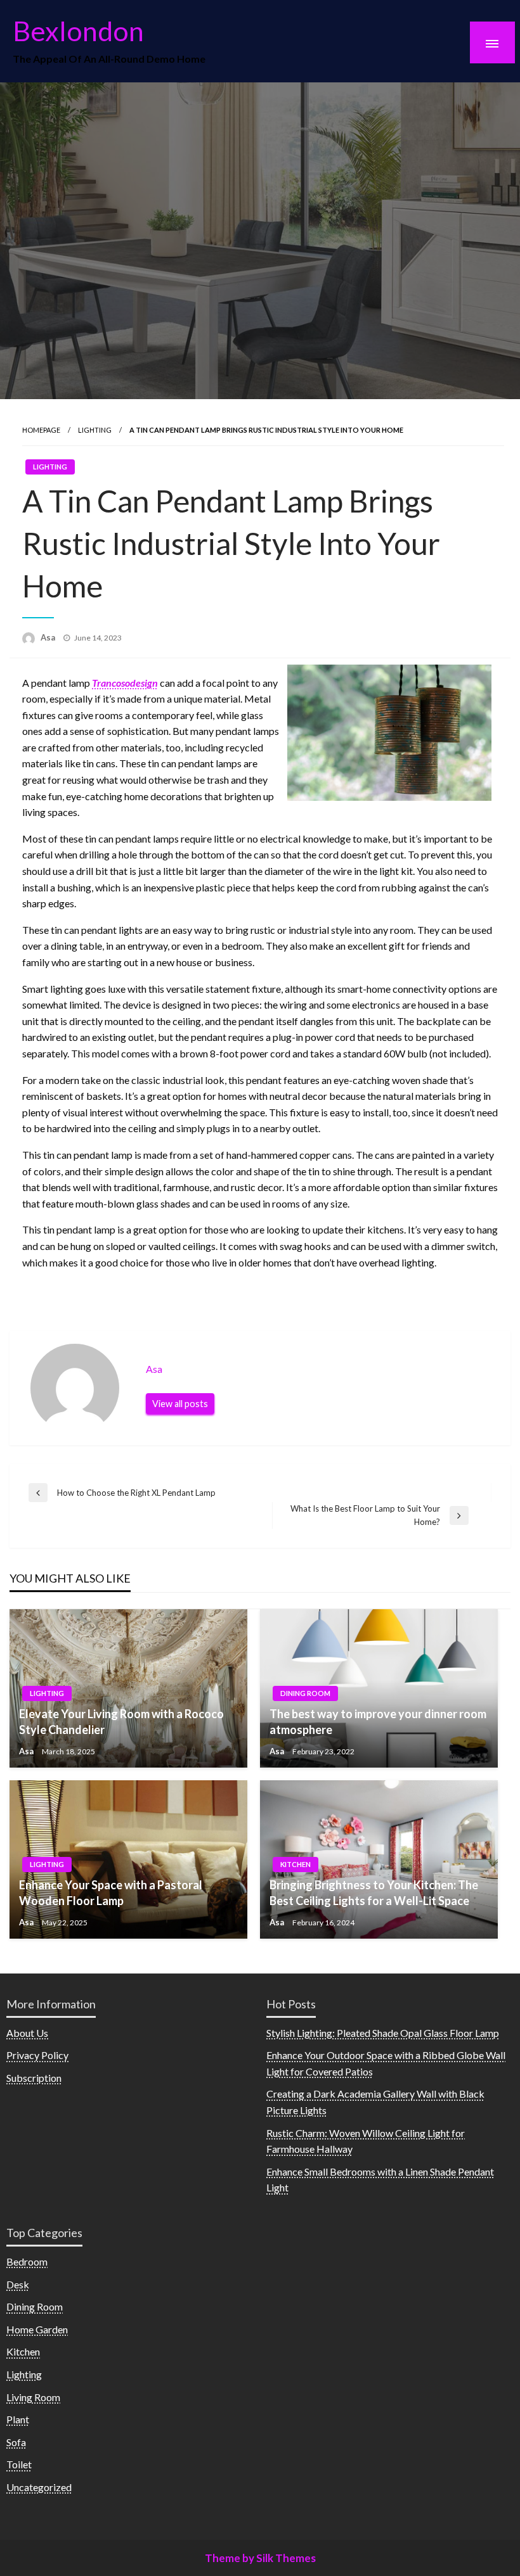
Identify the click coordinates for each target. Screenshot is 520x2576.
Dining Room (305, 1693)
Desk (18, 2284)
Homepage (41, 430)
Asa (49, 637)
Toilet (19, 2464)
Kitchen (296, 1864)
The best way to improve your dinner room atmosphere (378, 1722)
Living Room (33, 2397)
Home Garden (37, 2329)
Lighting (95, 430)
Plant (18, 2419)
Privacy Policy (37, 2055)
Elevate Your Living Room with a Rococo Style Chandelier (121, 1722)
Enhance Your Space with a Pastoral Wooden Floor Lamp (111, 1893)
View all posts (180, 1404)
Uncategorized (39, 2487)
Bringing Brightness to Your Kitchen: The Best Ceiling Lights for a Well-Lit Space (374, 1893)
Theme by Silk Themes (260, 2558)
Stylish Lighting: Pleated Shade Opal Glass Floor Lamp (383, 2033)
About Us (27, 2033)
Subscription (34, 2078)
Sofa (16, 2442)
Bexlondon (78, 30)
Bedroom (27, 2261)
